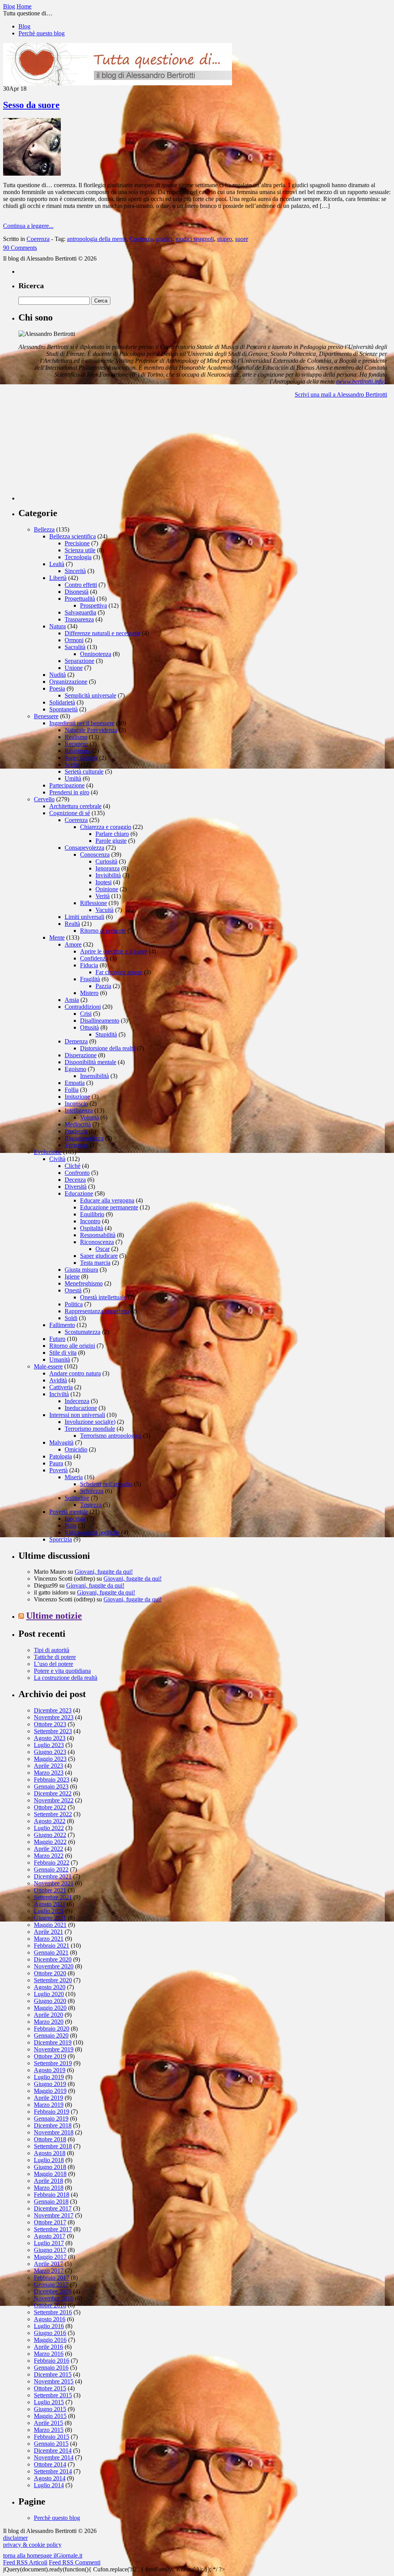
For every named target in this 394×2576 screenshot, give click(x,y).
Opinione (107, 889)
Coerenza (38, 239)
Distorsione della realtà (108, 1048)
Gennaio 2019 (51, 2118)
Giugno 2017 (50, 2250)
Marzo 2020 (49, 2022)
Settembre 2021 (53, 1897)
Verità (103, 896)
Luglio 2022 (49, 1828)
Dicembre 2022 (53, 1793)
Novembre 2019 (54, 2049)
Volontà (89, 1117)
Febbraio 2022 (52, 1863)
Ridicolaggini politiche (92, 1532)
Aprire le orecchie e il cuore (114, 951)
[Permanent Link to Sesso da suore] (32, 174)
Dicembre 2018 (53, 2125)
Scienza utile (80, 550)
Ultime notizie (54, 1616)
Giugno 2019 (50, 2084)
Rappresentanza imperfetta (97, 1311)
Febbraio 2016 (52, 2361)
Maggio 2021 (50, 1925)
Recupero (76, 744)
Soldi (71, 1318)
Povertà (58, 1470)
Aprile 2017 (48, 2264)
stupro (225, 239)
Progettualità (80, 599)
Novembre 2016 (54, 2298)
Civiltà (57, 1159)
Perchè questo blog (42, 33)
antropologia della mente (97, 239)
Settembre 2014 (53, 2471)
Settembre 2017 (53, 2229)
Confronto (77, 1173)
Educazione (79, 1193)
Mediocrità (78, 1124)
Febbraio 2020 (52, 2029)
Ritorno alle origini (72, 1346)
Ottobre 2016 (50, 2305)
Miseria (74, 1477)
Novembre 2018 (54, 2132)
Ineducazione (81, 1408)
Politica (74, 1304)
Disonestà (77, 592)
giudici (164, 239)
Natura (58, 626)
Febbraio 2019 (52, 2112)
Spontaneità (63, 709)
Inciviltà (59, 1394)
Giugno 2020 (50, 2001)
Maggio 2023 (50, 1759)
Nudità (58, 675)
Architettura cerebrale (75, 806)
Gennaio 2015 (51, 2444)
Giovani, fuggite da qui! (104, 1572)
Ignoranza (108, 868)
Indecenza (77, 1401)
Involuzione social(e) (90, 1422)
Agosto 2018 (50, 2153)
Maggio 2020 (50, 2008)
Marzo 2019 (49, 2105)
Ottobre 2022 (50, 1807)
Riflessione (93, 903)
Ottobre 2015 (50, 2388)
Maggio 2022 (50, 1842)
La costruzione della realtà (66, 1678)
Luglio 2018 (49, 2160)
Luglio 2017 (49, 2243)
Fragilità (90, 979)
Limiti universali (84, 917)
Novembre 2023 (54, 1717)
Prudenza (76, 1131)
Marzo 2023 (49, 1773)
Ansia (72, 1000)
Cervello (44, 799)
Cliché (73, 1166)
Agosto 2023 (50, 1738)
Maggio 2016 (50, 2340)
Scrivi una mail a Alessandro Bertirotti (341, 394)
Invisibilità (108, 875)
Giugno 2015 (50, 2409)
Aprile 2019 (48, 2098)
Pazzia (103, 986)
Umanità (60, 1359)
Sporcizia (61, 1539)
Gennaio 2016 (51, 2368)
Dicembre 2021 (53, 1876)
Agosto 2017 (50, 2236)
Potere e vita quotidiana (62, 1671)
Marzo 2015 (49, 2430)
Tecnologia (78, 557)
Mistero (89, 993)
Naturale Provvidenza (91, 730)
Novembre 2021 (54, 1883)
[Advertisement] (76, 452)
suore (242, 239)
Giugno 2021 (50, 1918)
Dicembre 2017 (53, 2208)
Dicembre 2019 (53, 2042)
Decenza (75, 1180)
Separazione (79, 661)
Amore (73, 944)
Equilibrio (92, 1214)
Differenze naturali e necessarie (103, 633)
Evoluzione (48, 1152)
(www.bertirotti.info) (361, 381)
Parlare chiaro (112, 834)
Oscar (103, 1249)
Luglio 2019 (49, 2077)
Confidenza (94, 958)
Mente (57, 938)
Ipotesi (104, 882)
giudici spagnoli (195, 239)
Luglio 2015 (49, 2402)
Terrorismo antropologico (111, 1436)
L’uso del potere (53, 1664)
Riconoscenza (97, 1242)
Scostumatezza (83, 1332)
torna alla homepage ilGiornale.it (43, 2555)
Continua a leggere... (28, 226)
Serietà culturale (84, 771)
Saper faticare (81, 758)
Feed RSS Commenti (75, 2562)
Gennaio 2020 (51, 2035)
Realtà (72, 924)
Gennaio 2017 (51, 2285)
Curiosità (106, 861)
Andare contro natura (75, 1373)
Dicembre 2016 (53, 2291)
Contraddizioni (83, 1007)
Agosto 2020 (50, 1987)
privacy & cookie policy (32, 2545)
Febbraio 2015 (52, 2437)
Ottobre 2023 (50, 1724)
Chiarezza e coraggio (106, 827)
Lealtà (57, 564)
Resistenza (78, 751)
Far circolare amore (119, 972)
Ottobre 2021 (50, 1890)
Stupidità (106, 1034)
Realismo (76, 737)
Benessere (46, 716)
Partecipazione (67, 785)
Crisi (86, 1014)
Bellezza (44, 529)
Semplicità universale (90, 695)
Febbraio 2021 (52, 1946)
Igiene (72, 1276)
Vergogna (76, 1145)
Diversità (76, 1187)
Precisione (77, 543)
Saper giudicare (99, 1256)
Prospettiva (93, 605)
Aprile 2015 (48, 2423)
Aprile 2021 (48, 1932)
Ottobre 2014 (50, 2464)
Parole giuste (111, 841)
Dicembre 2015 (53, 2374)
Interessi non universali (77, 1415)
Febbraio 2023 (52, 1780)
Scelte (72, 765)
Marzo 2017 (49, 2271)
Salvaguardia (80, 612)
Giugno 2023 (50, 1752)
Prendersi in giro (69, 792)
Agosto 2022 (50, 1821)
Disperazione (81, 1055)
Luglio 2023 (49, 1745)
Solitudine (77, 1498)
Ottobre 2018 (50, 2139)
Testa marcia (95, 1263)
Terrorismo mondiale (90, 1429)
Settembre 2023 (53, 1731)
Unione (74, 668)
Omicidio (76, 1449)
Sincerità (75, 571)
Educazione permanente (109, 1207)
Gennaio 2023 (51, 1786)
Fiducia (89, 965)
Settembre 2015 (53, 2395)
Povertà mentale (69, 1512)
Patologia (61, 1456)
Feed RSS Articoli (25, 2562)
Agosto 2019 (50, 2070)
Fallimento (62, 1325)
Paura (56, 1463)
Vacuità (104, 910)
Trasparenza (79, 619)
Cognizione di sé (70, 813)
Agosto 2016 (50, 2319)
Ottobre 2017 (50, 2222)
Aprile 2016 (48, 2347)
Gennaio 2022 (51, 1869)
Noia (71, 1526)
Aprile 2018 (48, 2181)
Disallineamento (100, 1021)
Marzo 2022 (49, 1856)
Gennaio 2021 (51, 1952)
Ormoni (74, 640)
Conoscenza (95, 855)
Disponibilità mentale (90, 1062)
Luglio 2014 (49, 2485)
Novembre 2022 (54, 1800)
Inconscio (76, 1104)
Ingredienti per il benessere (82, 723)
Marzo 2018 (49, 2188)
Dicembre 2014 (53, 2451)
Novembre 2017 (54, 2215)
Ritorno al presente (103, 931)
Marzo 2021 (49, 1939)
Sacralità (75, 647)
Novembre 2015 (54, 2381)
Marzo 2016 (49, 2354)
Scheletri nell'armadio (106, 1484)
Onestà (73, 1290)
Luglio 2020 (49, 1994)
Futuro (57, 1339)
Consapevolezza (84, 848)
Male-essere (48, 1366)
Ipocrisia (75, 1519)
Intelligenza (79, 1110)
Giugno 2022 (50, 1835)
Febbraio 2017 (52, 2278)
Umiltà (73, 778)
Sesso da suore (31, 105)
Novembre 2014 (54, 2457)
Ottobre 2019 (50, 2056)
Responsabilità (98, 1235)
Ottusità (89, 1027)
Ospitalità (92, 1228)
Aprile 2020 (48, 2015)
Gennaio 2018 (51, 2201)
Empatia (75, 1083)
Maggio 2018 (50, 2174)
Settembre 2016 (53, 2312)
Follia (72, 1090)
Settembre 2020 (53, 1980)
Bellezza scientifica (73, 536)
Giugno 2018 (50, 2167)
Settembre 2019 (53, 2063)
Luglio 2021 (49, 1911)
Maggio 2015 (50, 2416)
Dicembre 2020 (53, 1959)
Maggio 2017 (50, 2257)
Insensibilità (94, 1076)
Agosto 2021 (50, 1904)
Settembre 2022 (53, 1814)
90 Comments (20, 248)
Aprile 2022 (48, 1849)
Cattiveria (61, 1387)
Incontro (90, 1221)
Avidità (58, 1380)
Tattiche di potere (55, 1657)
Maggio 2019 (50, 2091)
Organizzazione (68, 682)
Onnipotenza (96, 654)
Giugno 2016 (50, 2333)
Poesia (57, 688)
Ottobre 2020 (50, 1973)
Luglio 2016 (49, 2326)
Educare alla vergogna (107, 1200)
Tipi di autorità (52, 1650)
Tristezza (91, 1505)
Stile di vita (63, 1353)
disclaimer (15, 2538)
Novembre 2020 (54, 1966)
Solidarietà (62, 702)
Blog (24, 26)
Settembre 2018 (53, 2146)
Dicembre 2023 (53, 1710)
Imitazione (77, 1097)
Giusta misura (81, 1270)
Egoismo (75, 1069)
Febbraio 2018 (52, 2195)
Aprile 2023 (48, 1766)
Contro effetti (81, 585)
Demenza (76, 1041)
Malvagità (61, 1442)
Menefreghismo (84, 1283)
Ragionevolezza (84, 1138)
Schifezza (92, 1491)
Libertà (58, 578)
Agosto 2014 (50, 2478)
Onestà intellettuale (103, 1297)
